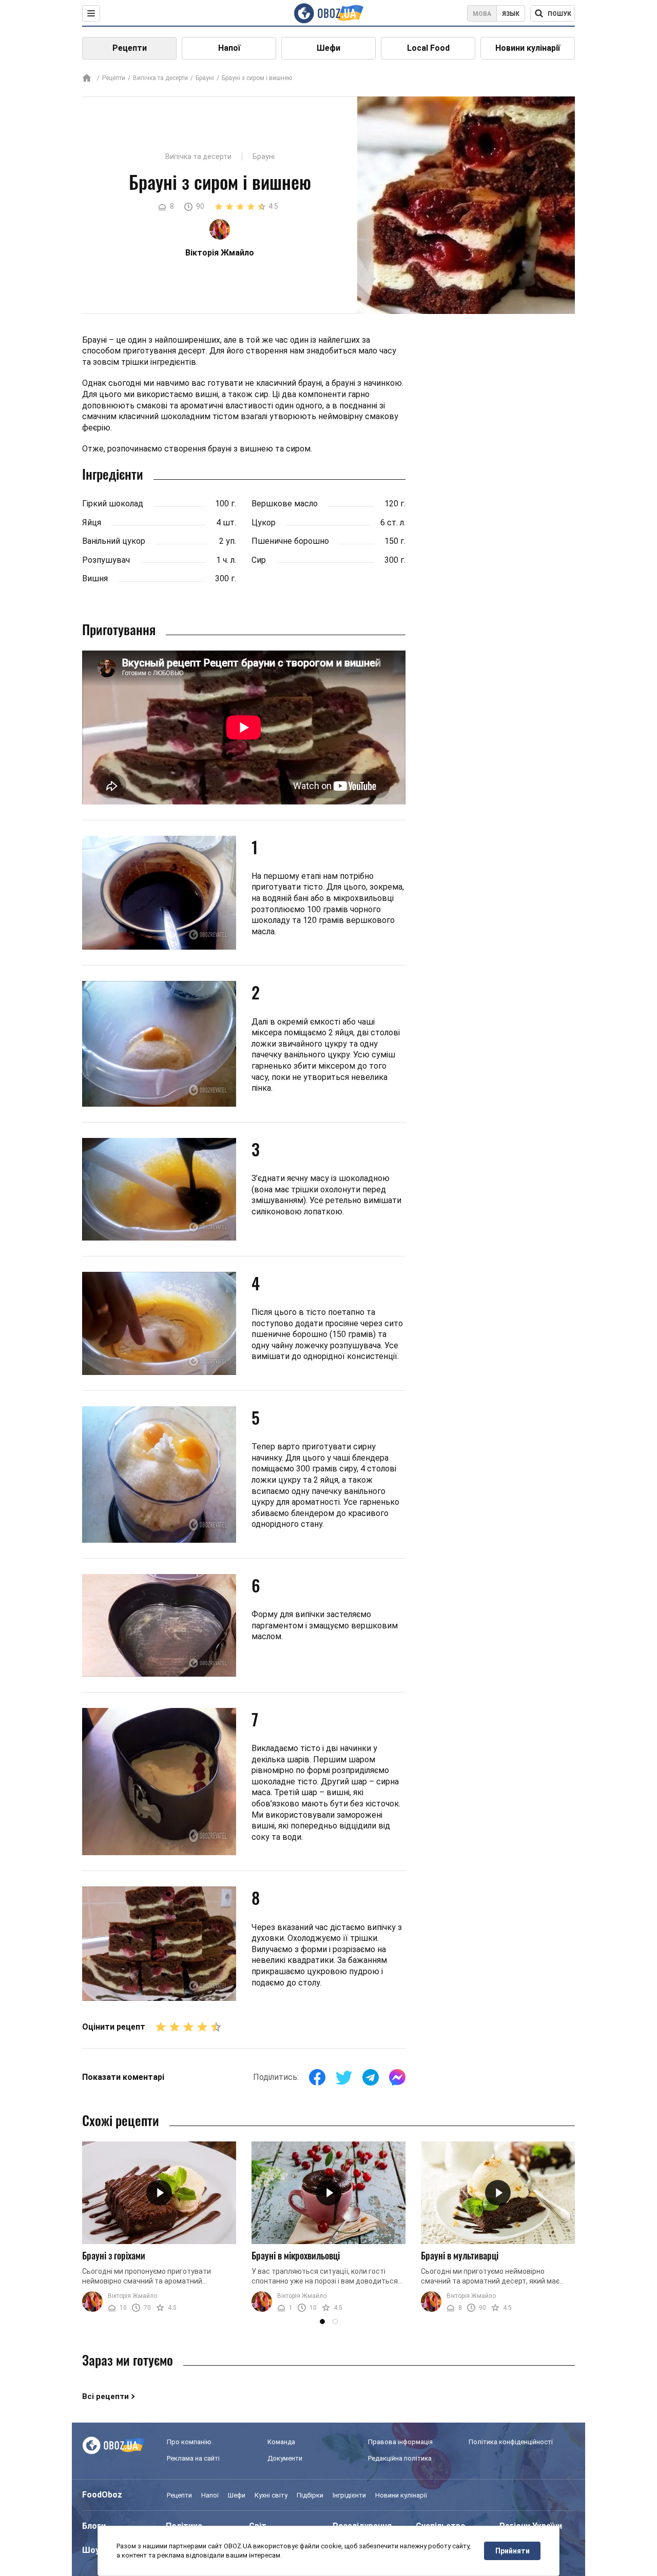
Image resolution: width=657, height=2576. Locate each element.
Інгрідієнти (349, 2495)
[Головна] (87, 79)
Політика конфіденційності (511, 2442)
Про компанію (189, 2442)
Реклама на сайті (193, 2458)
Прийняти (513, 2551)
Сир (259, 560)
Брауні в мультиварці (460, 2255)
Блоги (94, 2526)
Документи (285, 2458)
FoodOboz (102, 2495)
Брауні (205, 78)
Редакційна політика (400, 2458)
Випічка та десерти (160, 78)
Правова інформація (400, 2442)
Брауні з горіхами (114, 2255)
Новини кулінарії (528, 48)
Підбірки (310, 2495)
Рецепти (130, 48)
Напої (229, 48)
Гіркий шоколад (113, 504)
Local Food (428, 48)
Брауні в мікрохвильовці (296, 2255)
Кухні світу (271, 2495)
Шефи (328, 48)
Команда (281, 2442)
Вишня (95, 578)
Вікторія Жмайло (132, 2296)
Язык (511, 14)
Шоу (91, 2550)
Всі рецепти (105, 2396)
